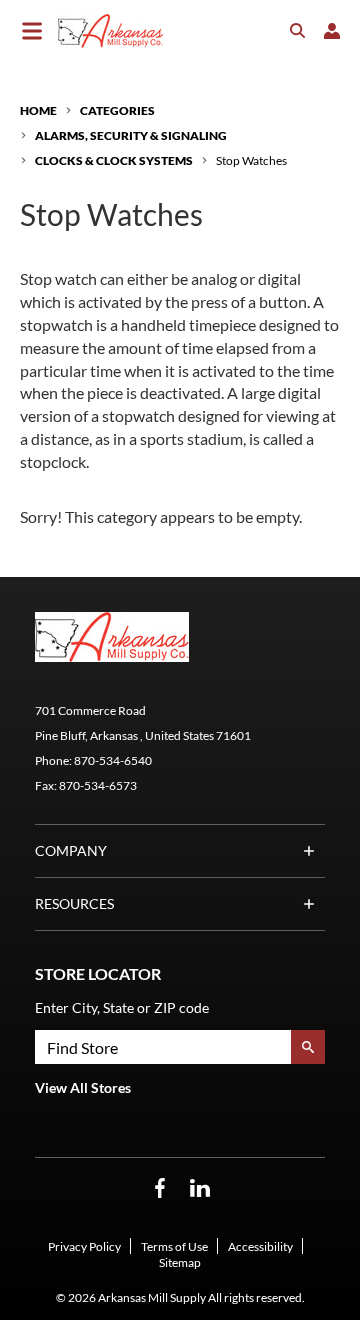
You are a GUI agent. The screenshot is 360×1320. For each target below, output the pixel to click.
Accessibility (260, 1246)
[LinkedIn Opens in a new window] (200, 1188)
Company (71, 850)
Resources (74, 903)
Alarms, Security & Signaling (131, 135)
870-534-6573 (98, 785)
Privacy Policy (84, 1246)
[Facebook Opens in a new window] (160, 1188)
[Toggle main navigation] (32, 31)
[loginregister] (332, 31)
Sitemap (180, 1262)
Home (38, 110)
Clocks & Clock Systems (114, 160)
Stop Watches (251, 160)
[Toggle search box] (298, 31)
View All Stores (83, 1087)
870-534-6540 (113, 760)
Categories (117, 110)
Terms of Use (174, 1246)
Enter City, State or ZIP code (122, 1007)
